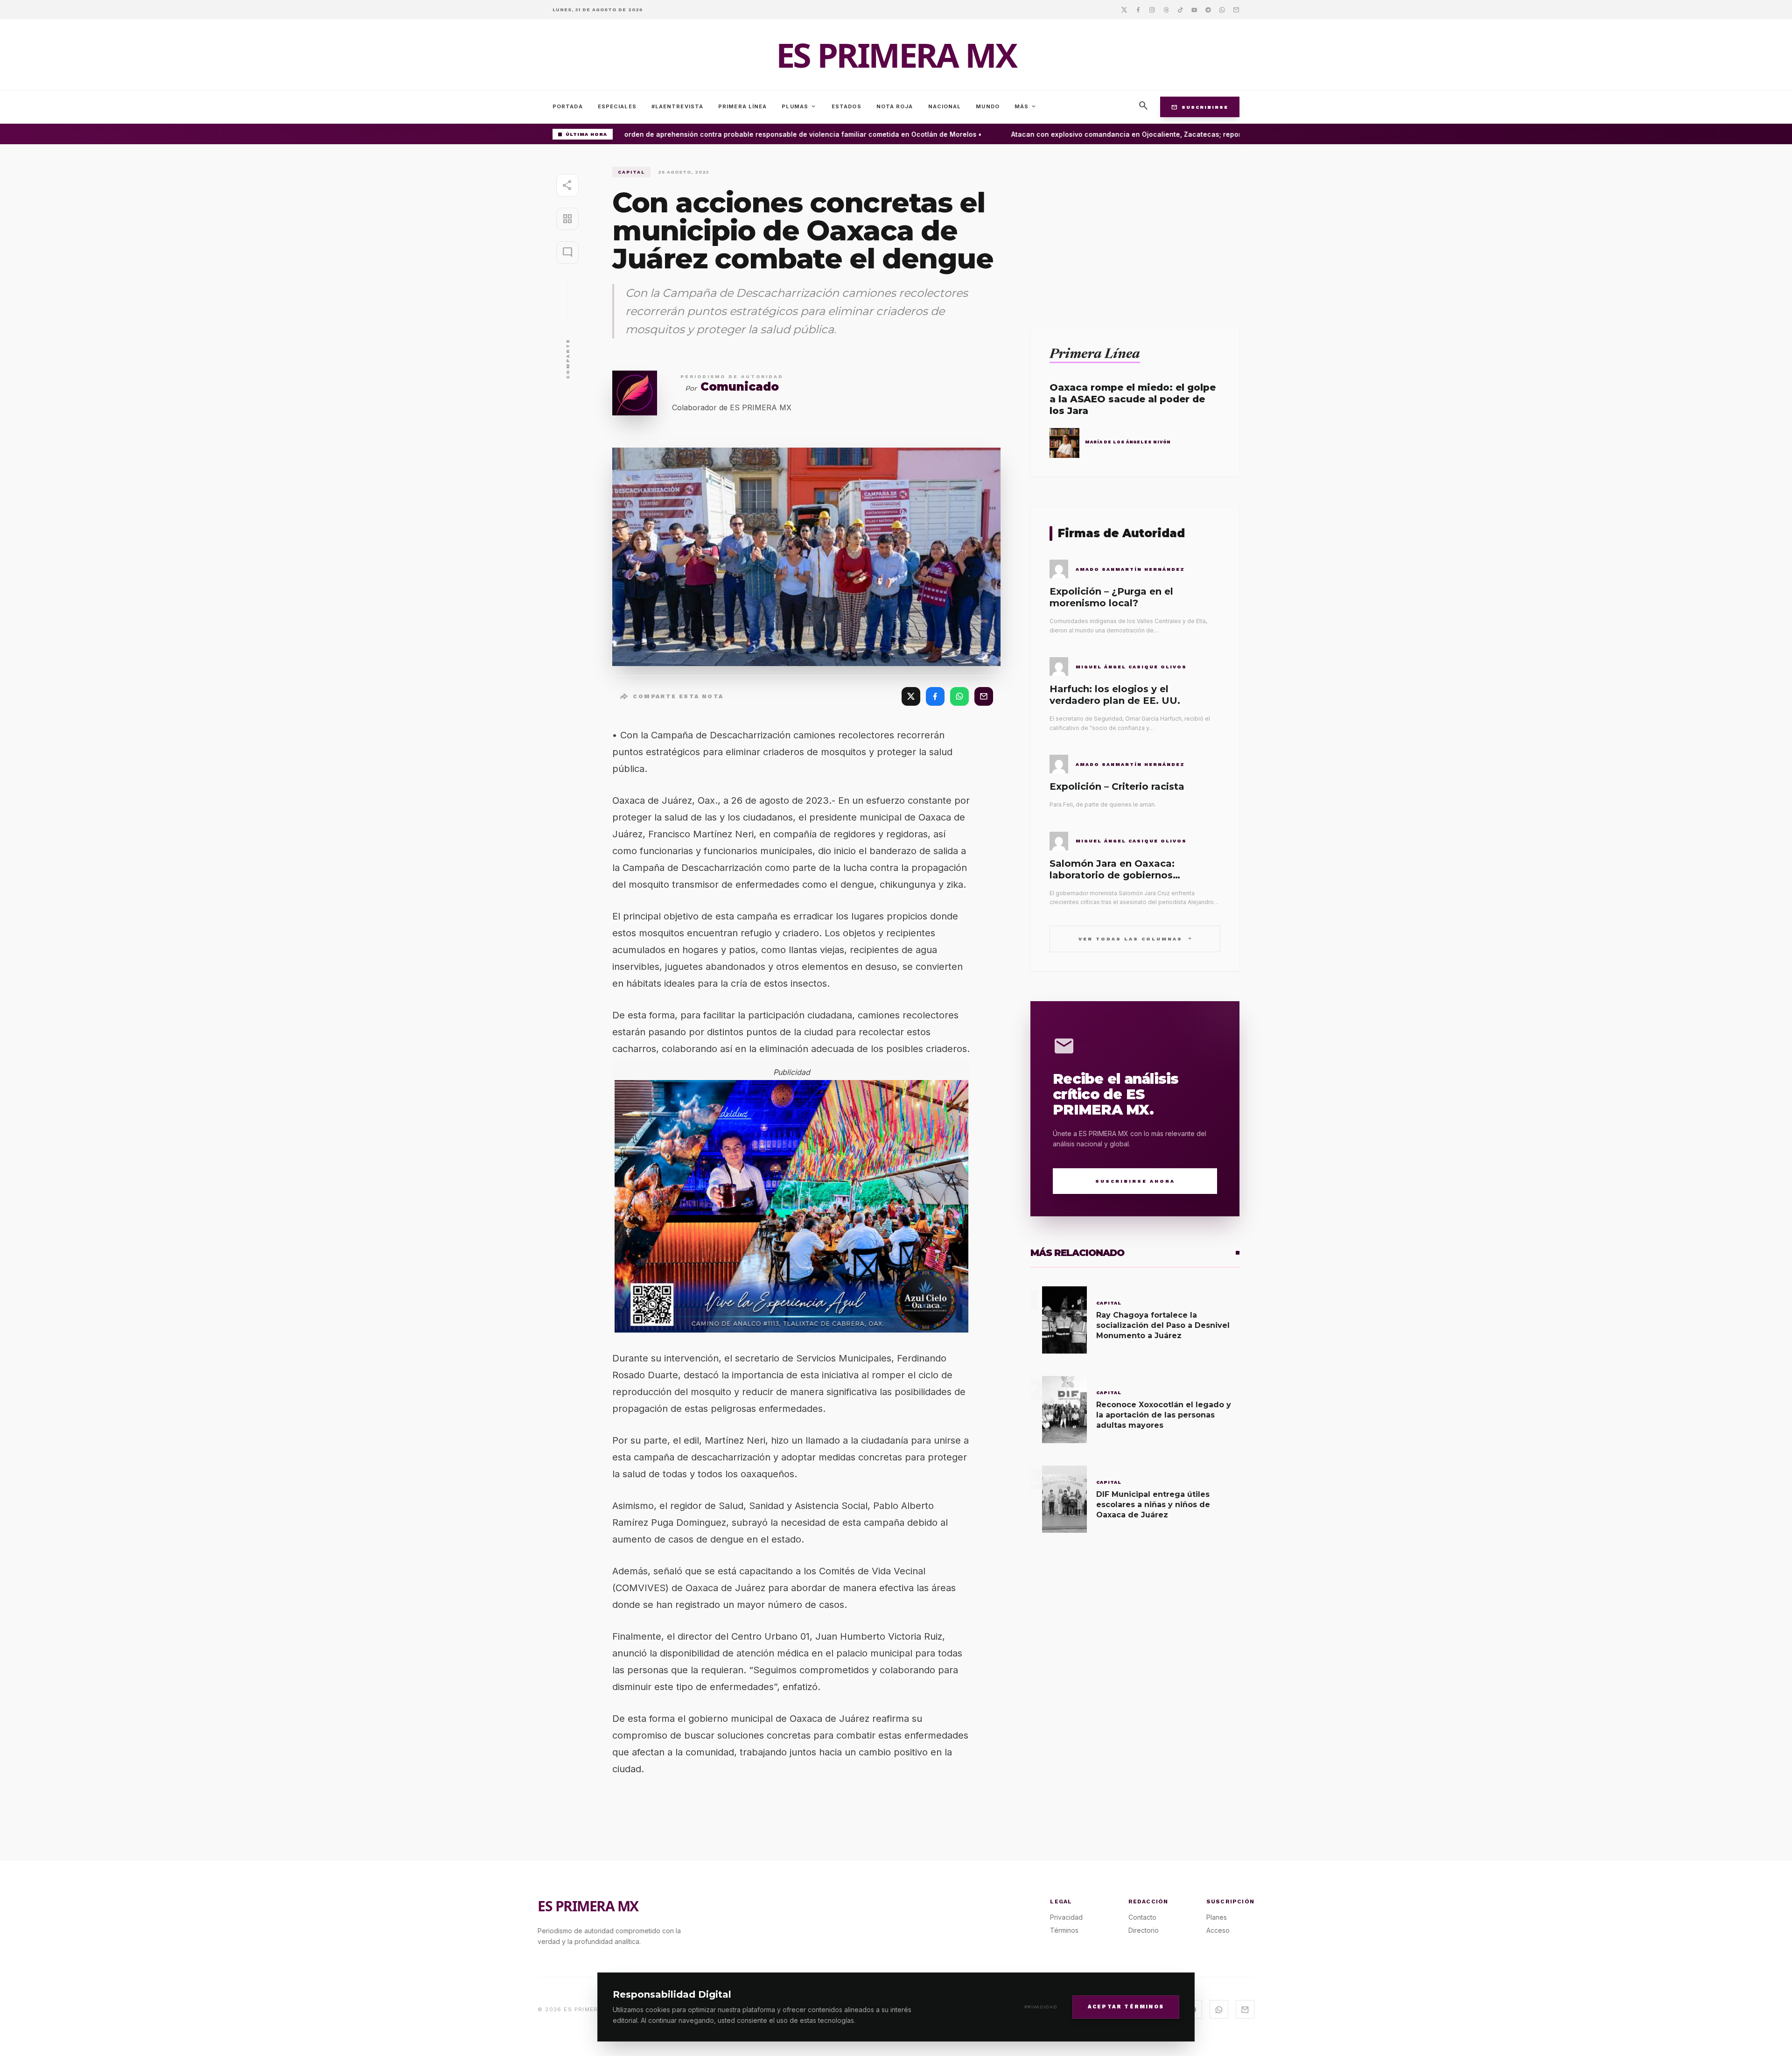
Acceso (1218, 1930)
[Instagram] (1152, 9)
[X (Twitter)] (911, 696)
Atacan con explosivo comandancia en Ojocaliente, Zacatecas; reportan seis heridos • (1121, 134)
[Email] (1236, 9)
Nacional (945, 106)
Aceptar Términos (1126, 2006)
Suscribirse (1200, 107)
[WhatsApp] (959, 696)
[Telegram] (1208, 9)
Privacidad (1041, 2007)
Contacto (1142, 1917)
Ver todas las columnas (1135, 938)
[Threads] (1166, 9)
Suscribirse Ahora (1135, 1181)
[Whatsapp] (1222, 9)
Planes (1217, 1917)
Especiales (617, 106)
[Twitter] (1124, 9)
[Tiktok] (1180, 9)
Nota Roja (895, 106)
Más (1026, 106)
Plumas (799, 106)
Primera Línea (742, 106)
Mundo (988, 106)
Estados (847, 106)
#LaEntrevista (677, 106)
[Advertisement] (1135, 232)
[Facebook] (1138, 9)
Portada (568, 106)
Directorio (1144, 1930)
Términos (1064, 1930)
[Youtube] (1194, 9)
